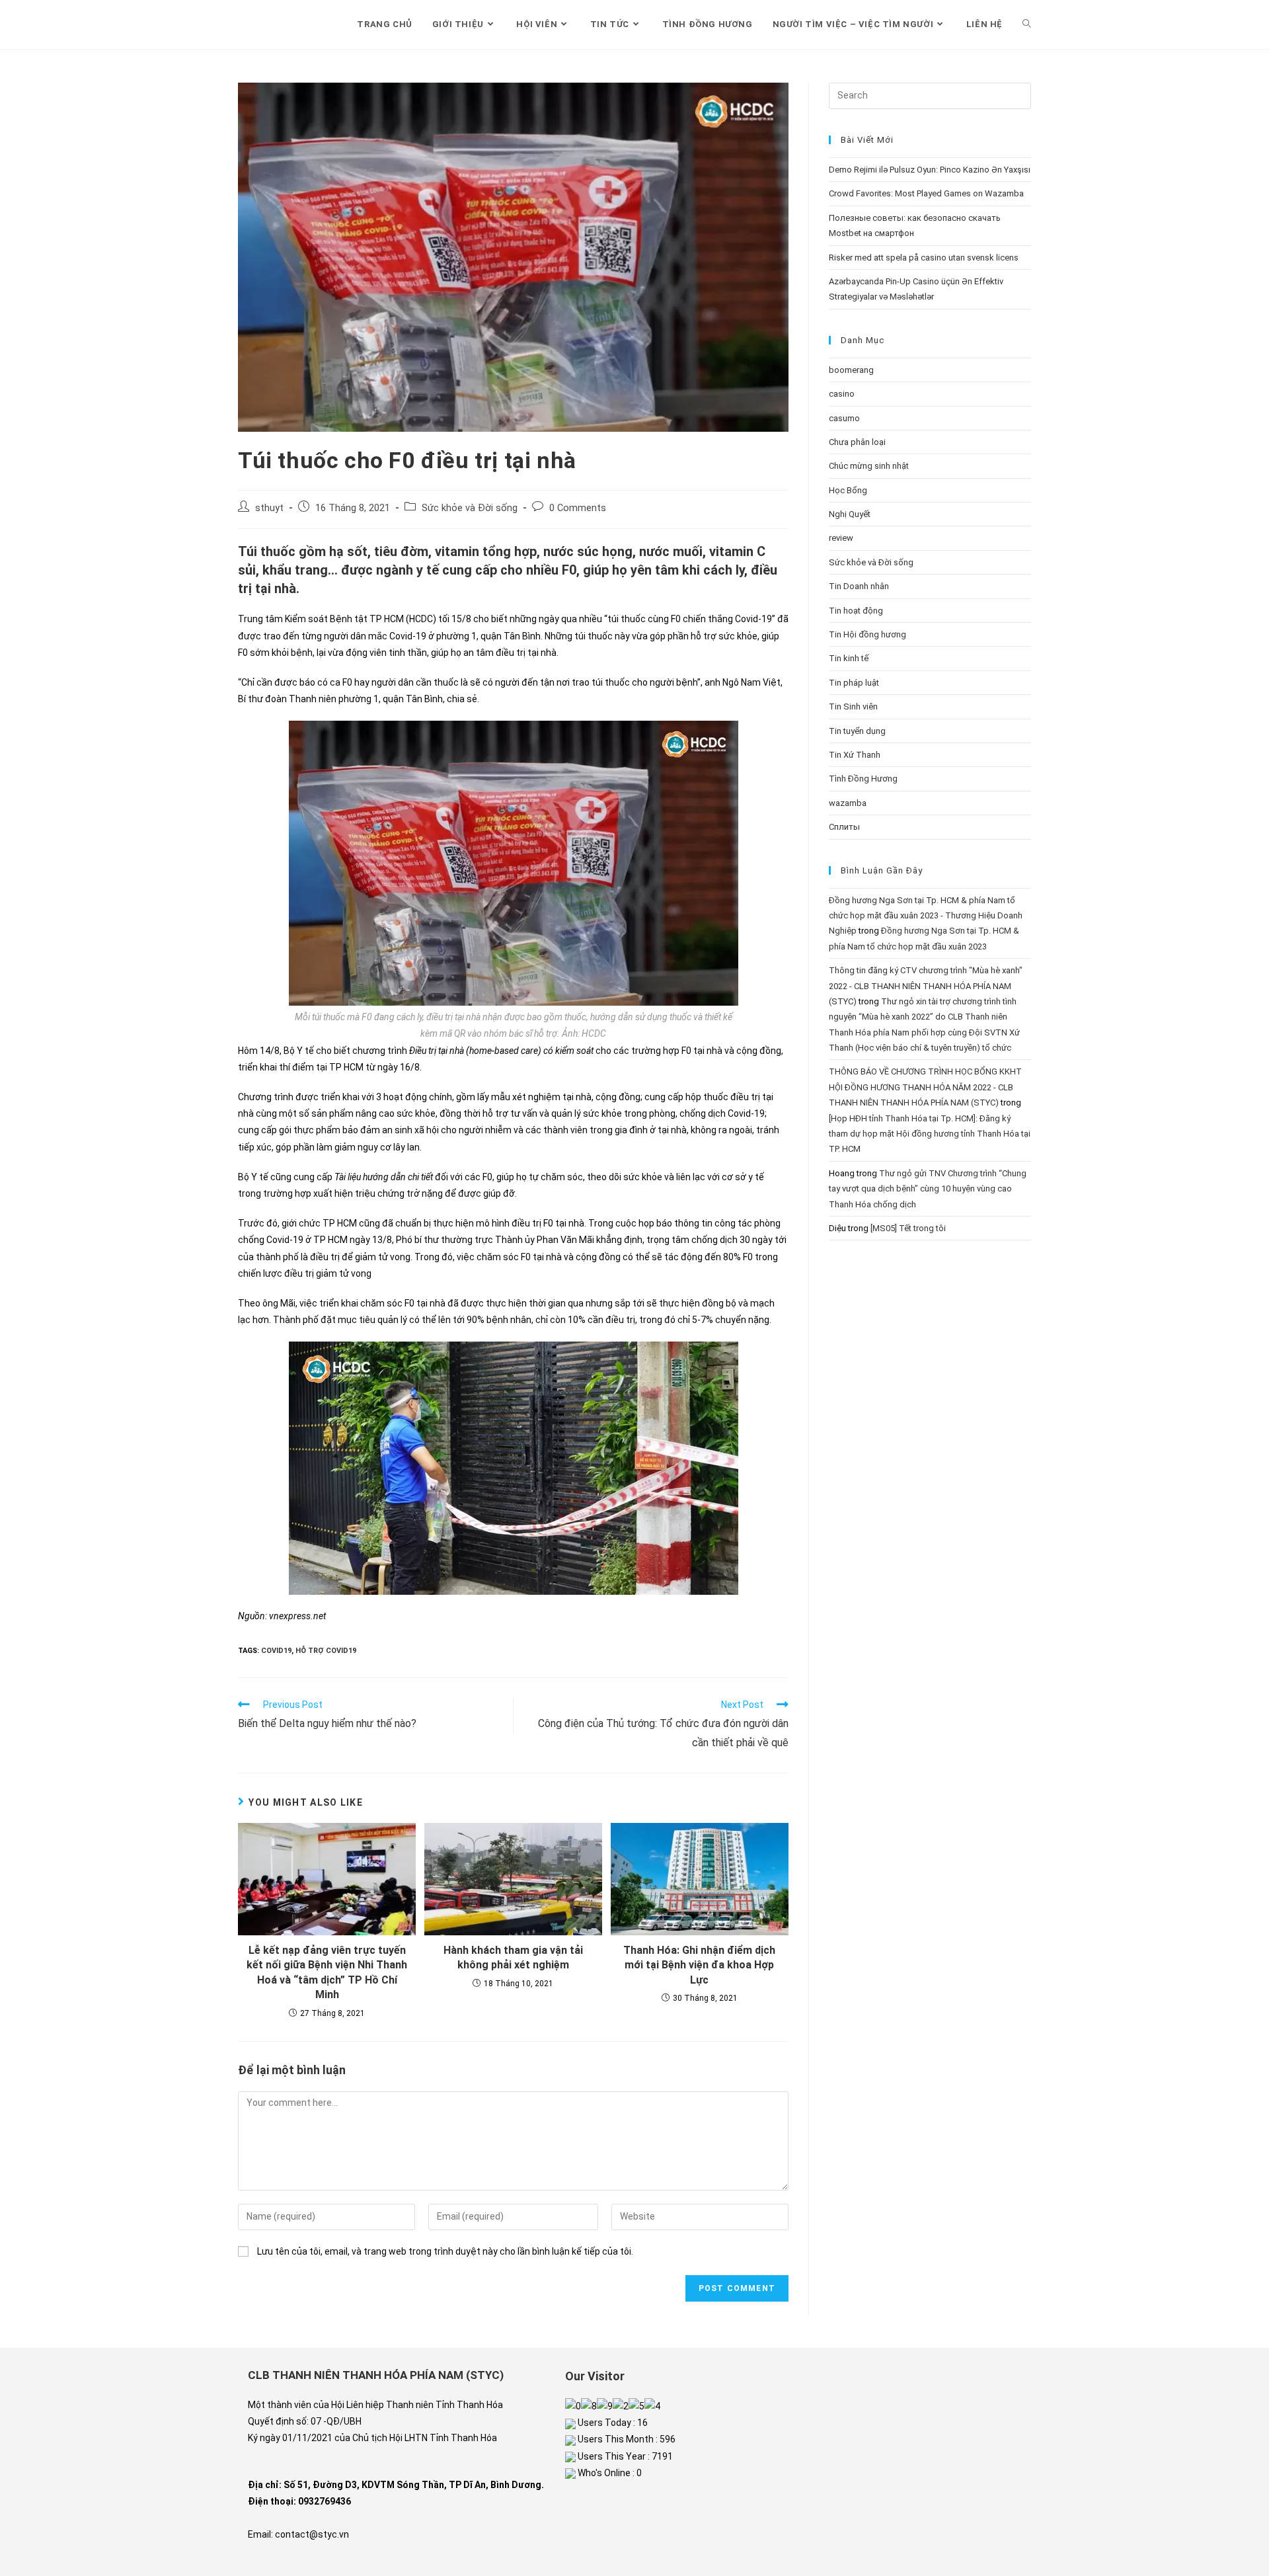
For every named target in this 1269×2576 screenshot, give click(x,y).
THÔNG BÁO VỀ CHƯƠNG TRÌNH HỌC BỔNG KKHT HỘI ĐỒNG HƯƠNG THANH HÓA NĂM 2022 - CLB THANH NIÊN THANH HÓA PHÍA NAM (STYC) (925, 1087)
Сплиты (844, 827)
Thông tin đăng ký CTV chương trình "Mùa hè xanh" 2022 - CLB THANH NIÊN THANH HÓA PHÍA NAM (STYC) (926, 986)
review (841, 538)
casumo (844, 418)
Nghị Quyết (850, 514)
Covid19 (276, 1651)
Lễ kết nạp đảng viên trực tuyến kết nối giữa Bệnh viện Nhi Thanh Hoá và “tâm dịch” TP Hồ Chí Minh (327, 1972)
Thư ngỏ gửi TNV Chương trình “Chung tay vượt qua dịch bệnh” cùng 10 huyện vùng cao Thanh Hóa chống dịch (928, 1189)
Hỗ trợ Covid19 (326, 1651)
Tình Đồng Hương (863, 779)
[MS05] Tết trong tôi (908, 1228)
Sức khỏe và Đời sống (470, 508)
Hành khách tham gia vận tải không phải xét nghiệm (513, 1957)
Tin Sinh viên (853, 706)
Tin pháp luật (854, 683)
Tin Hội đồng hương (867, 634)
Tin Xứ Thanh (855, 755)
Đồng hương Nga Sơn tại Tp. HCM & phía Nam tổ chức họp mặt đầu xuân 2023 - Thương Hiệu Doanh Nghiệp (926, 916)
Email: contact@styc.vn (298, 2534)
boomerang (851, 370)
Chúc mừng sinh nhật (869, 466)
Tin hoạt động (856, 611)
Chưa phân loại (857, 442)
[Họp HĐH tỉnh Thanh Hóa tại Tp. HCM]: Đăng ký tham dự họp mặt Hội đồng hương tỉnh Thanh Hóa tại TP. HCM (930, 1134)
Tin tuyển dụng (857, 731)
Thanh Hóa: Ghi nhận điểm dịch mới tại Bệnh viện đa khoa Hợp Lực (699, 1965)
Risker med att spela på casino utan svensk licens (924, 258)
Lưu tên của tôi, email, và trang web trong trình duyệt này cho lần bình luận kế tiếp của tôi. (445, 2251)
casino (842, 394)
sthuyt (269, 508)
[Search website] (1027, 24)
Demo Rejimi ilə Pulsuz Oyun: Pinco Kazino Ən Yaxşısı (930, 170)
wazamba (848, 803)
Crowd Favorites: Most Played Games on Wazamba (926, 193)
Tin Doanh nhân (859, 586)
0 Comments (578, 508)
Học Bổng (848, 490)
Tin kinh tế (849, 658)
